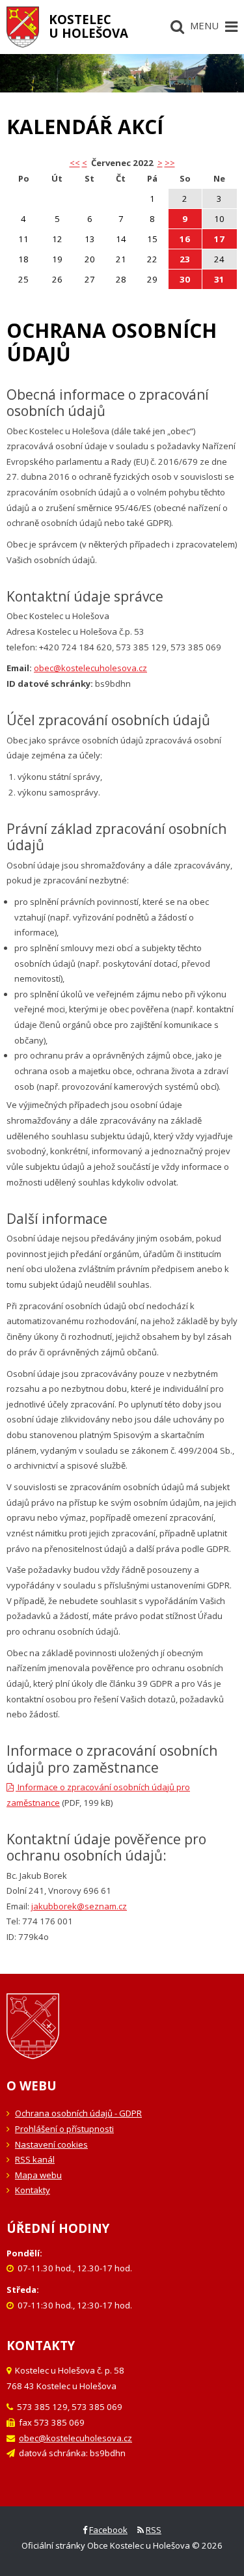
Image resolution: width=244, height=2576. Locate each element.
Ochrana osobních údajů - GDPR (78, 2113)
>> (170, 163)
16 (185, 239)
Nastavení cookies (51, 2144)
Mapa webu (38, 2175)
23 (185, 259)
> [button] (160, 163)
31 (219, 279)
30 (185, 279)
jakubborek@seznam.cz (79, 1906)
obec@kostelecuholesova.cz (90, 668)
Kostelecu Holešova (88, 26)
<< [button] (75, 163)
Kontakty (33, 2190)
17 (219, 239)
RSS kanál (35, 2159)
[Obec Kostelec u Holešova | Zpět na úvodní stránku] (23, 27)
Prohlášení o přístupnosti (64, 2129)
